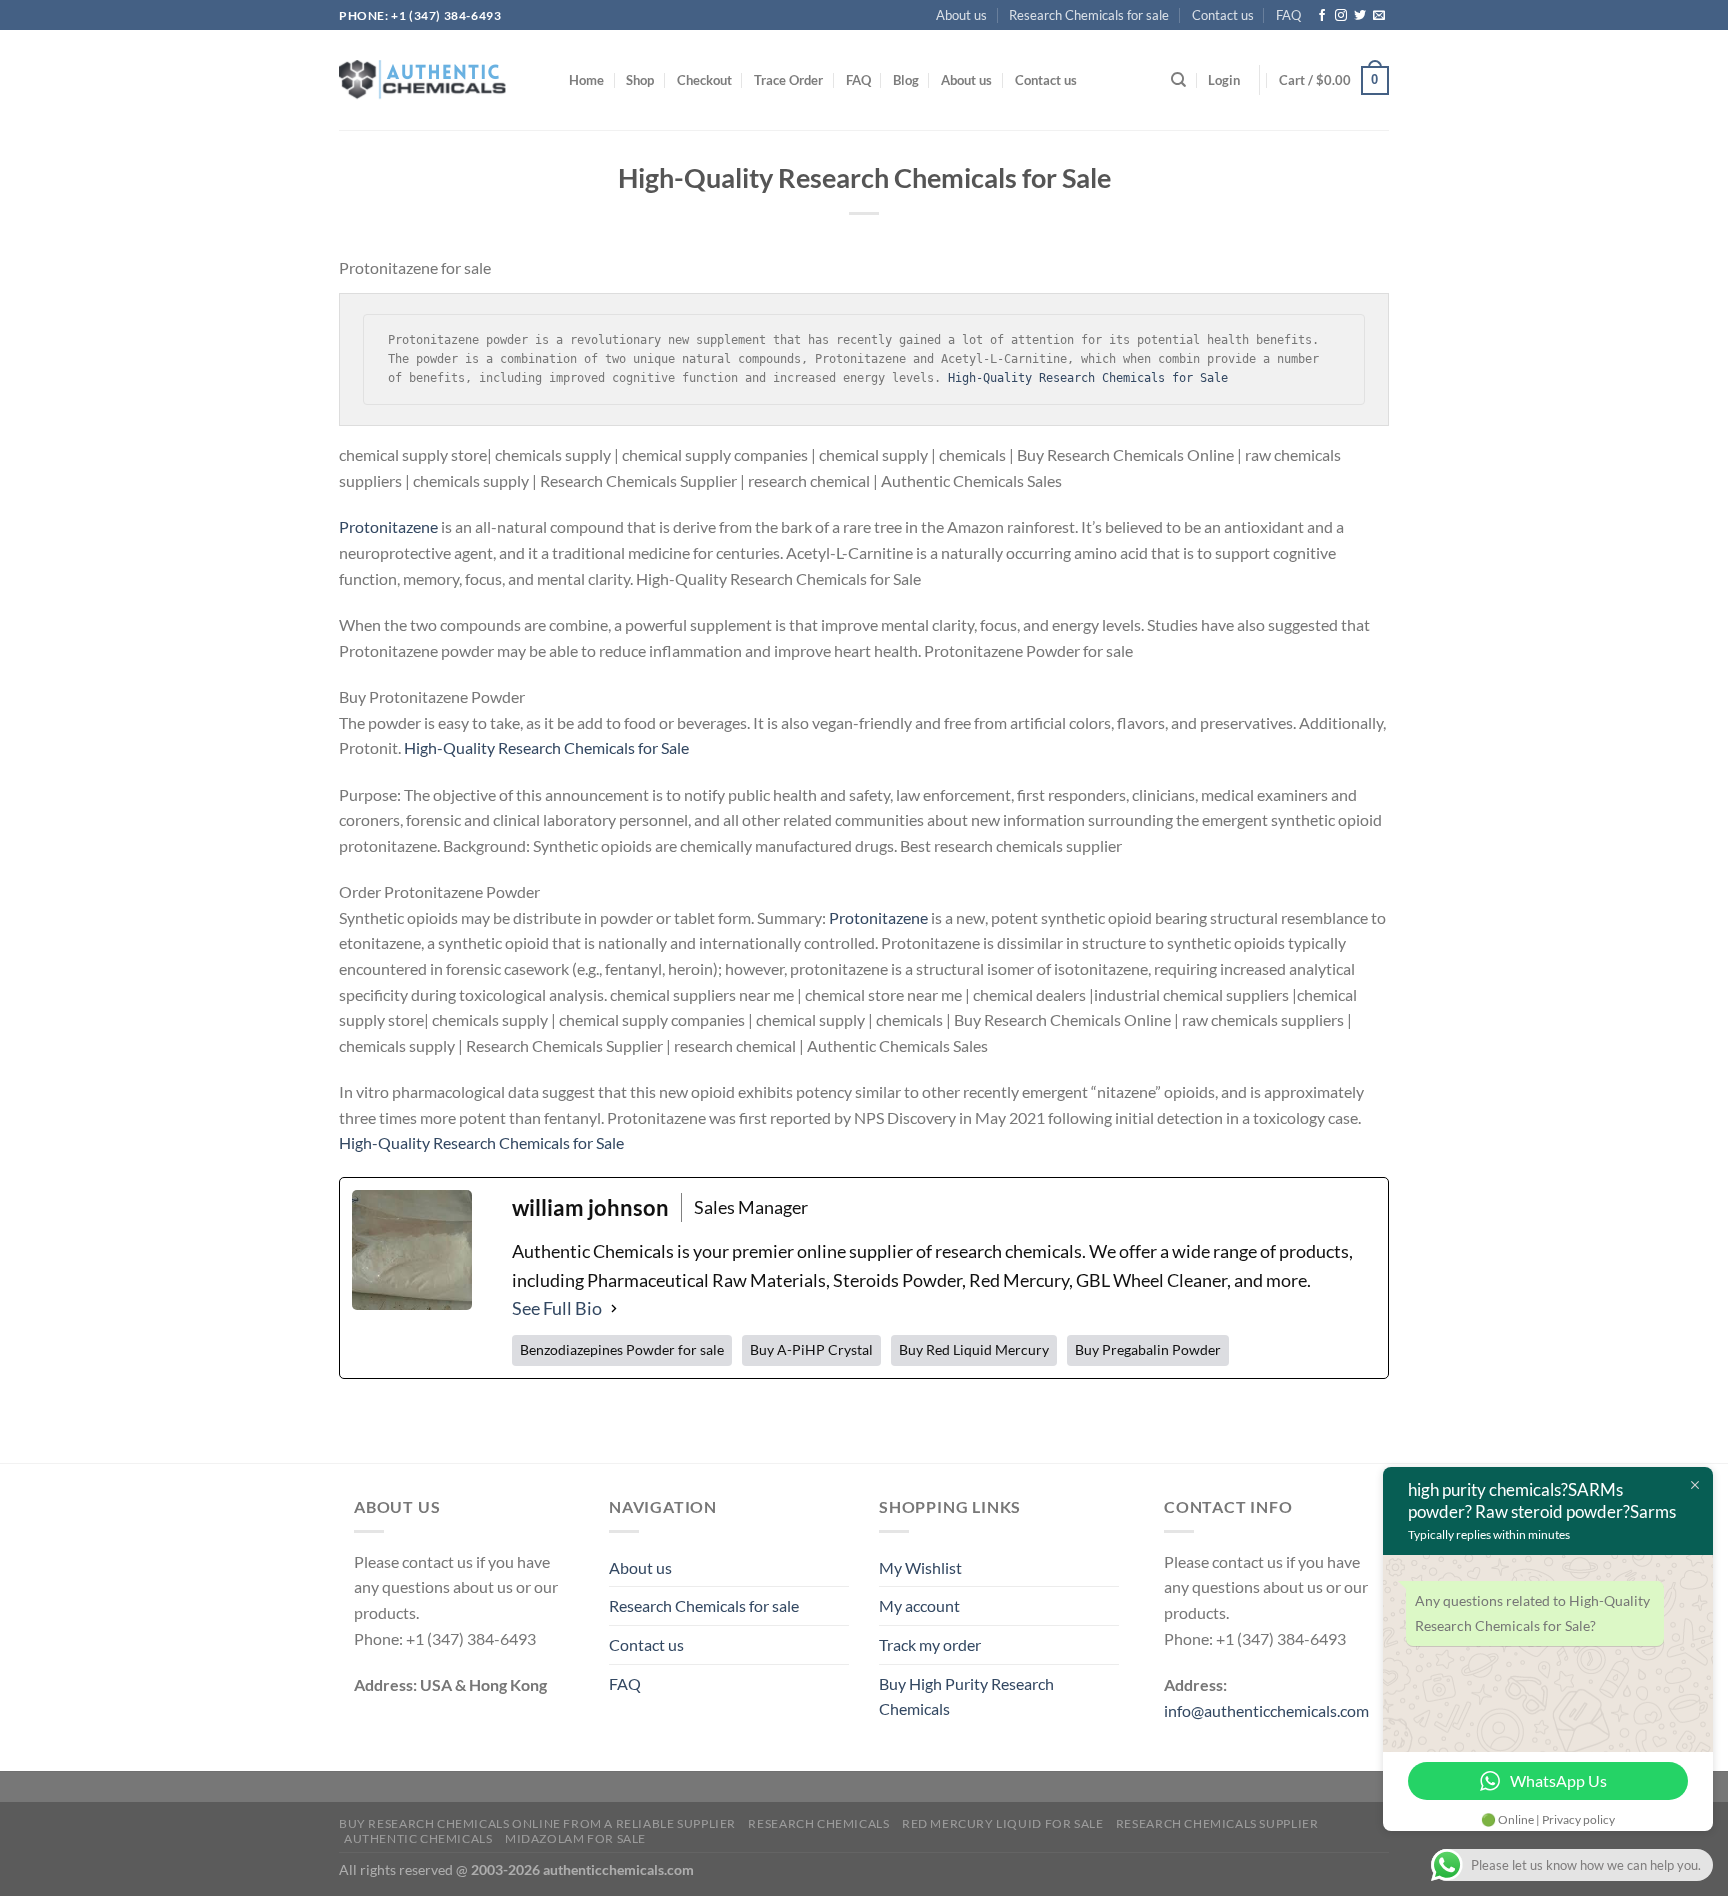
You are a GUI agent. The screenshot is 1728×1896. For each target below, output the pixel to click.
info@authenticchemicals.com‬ (1267, 1710)
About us (967, 15)
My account (920, 1605)
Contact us (1223, 15)
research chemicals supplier (1216, 1823)
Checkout (711, 80)
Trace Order (800, 80)
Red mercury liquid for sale (1002, 1823)
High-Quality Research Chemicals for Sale (1088, 378)
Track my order (932, 1644)
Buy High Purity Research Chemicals (966, 1696)
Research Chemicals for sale (1092, 15)
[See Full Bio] (613, 1308)
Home (587, 80)
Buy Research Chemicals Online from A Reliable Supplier (536, 1823)
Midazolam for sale (576, 1838)
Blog (922, 80)
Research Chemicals (817, 1823)
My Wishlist (920, 1567)
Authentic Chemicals (419, 1838)
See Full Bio (556, 1308)
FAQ (1288, 15)
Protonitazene (388, 526)
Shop (643, 80)
